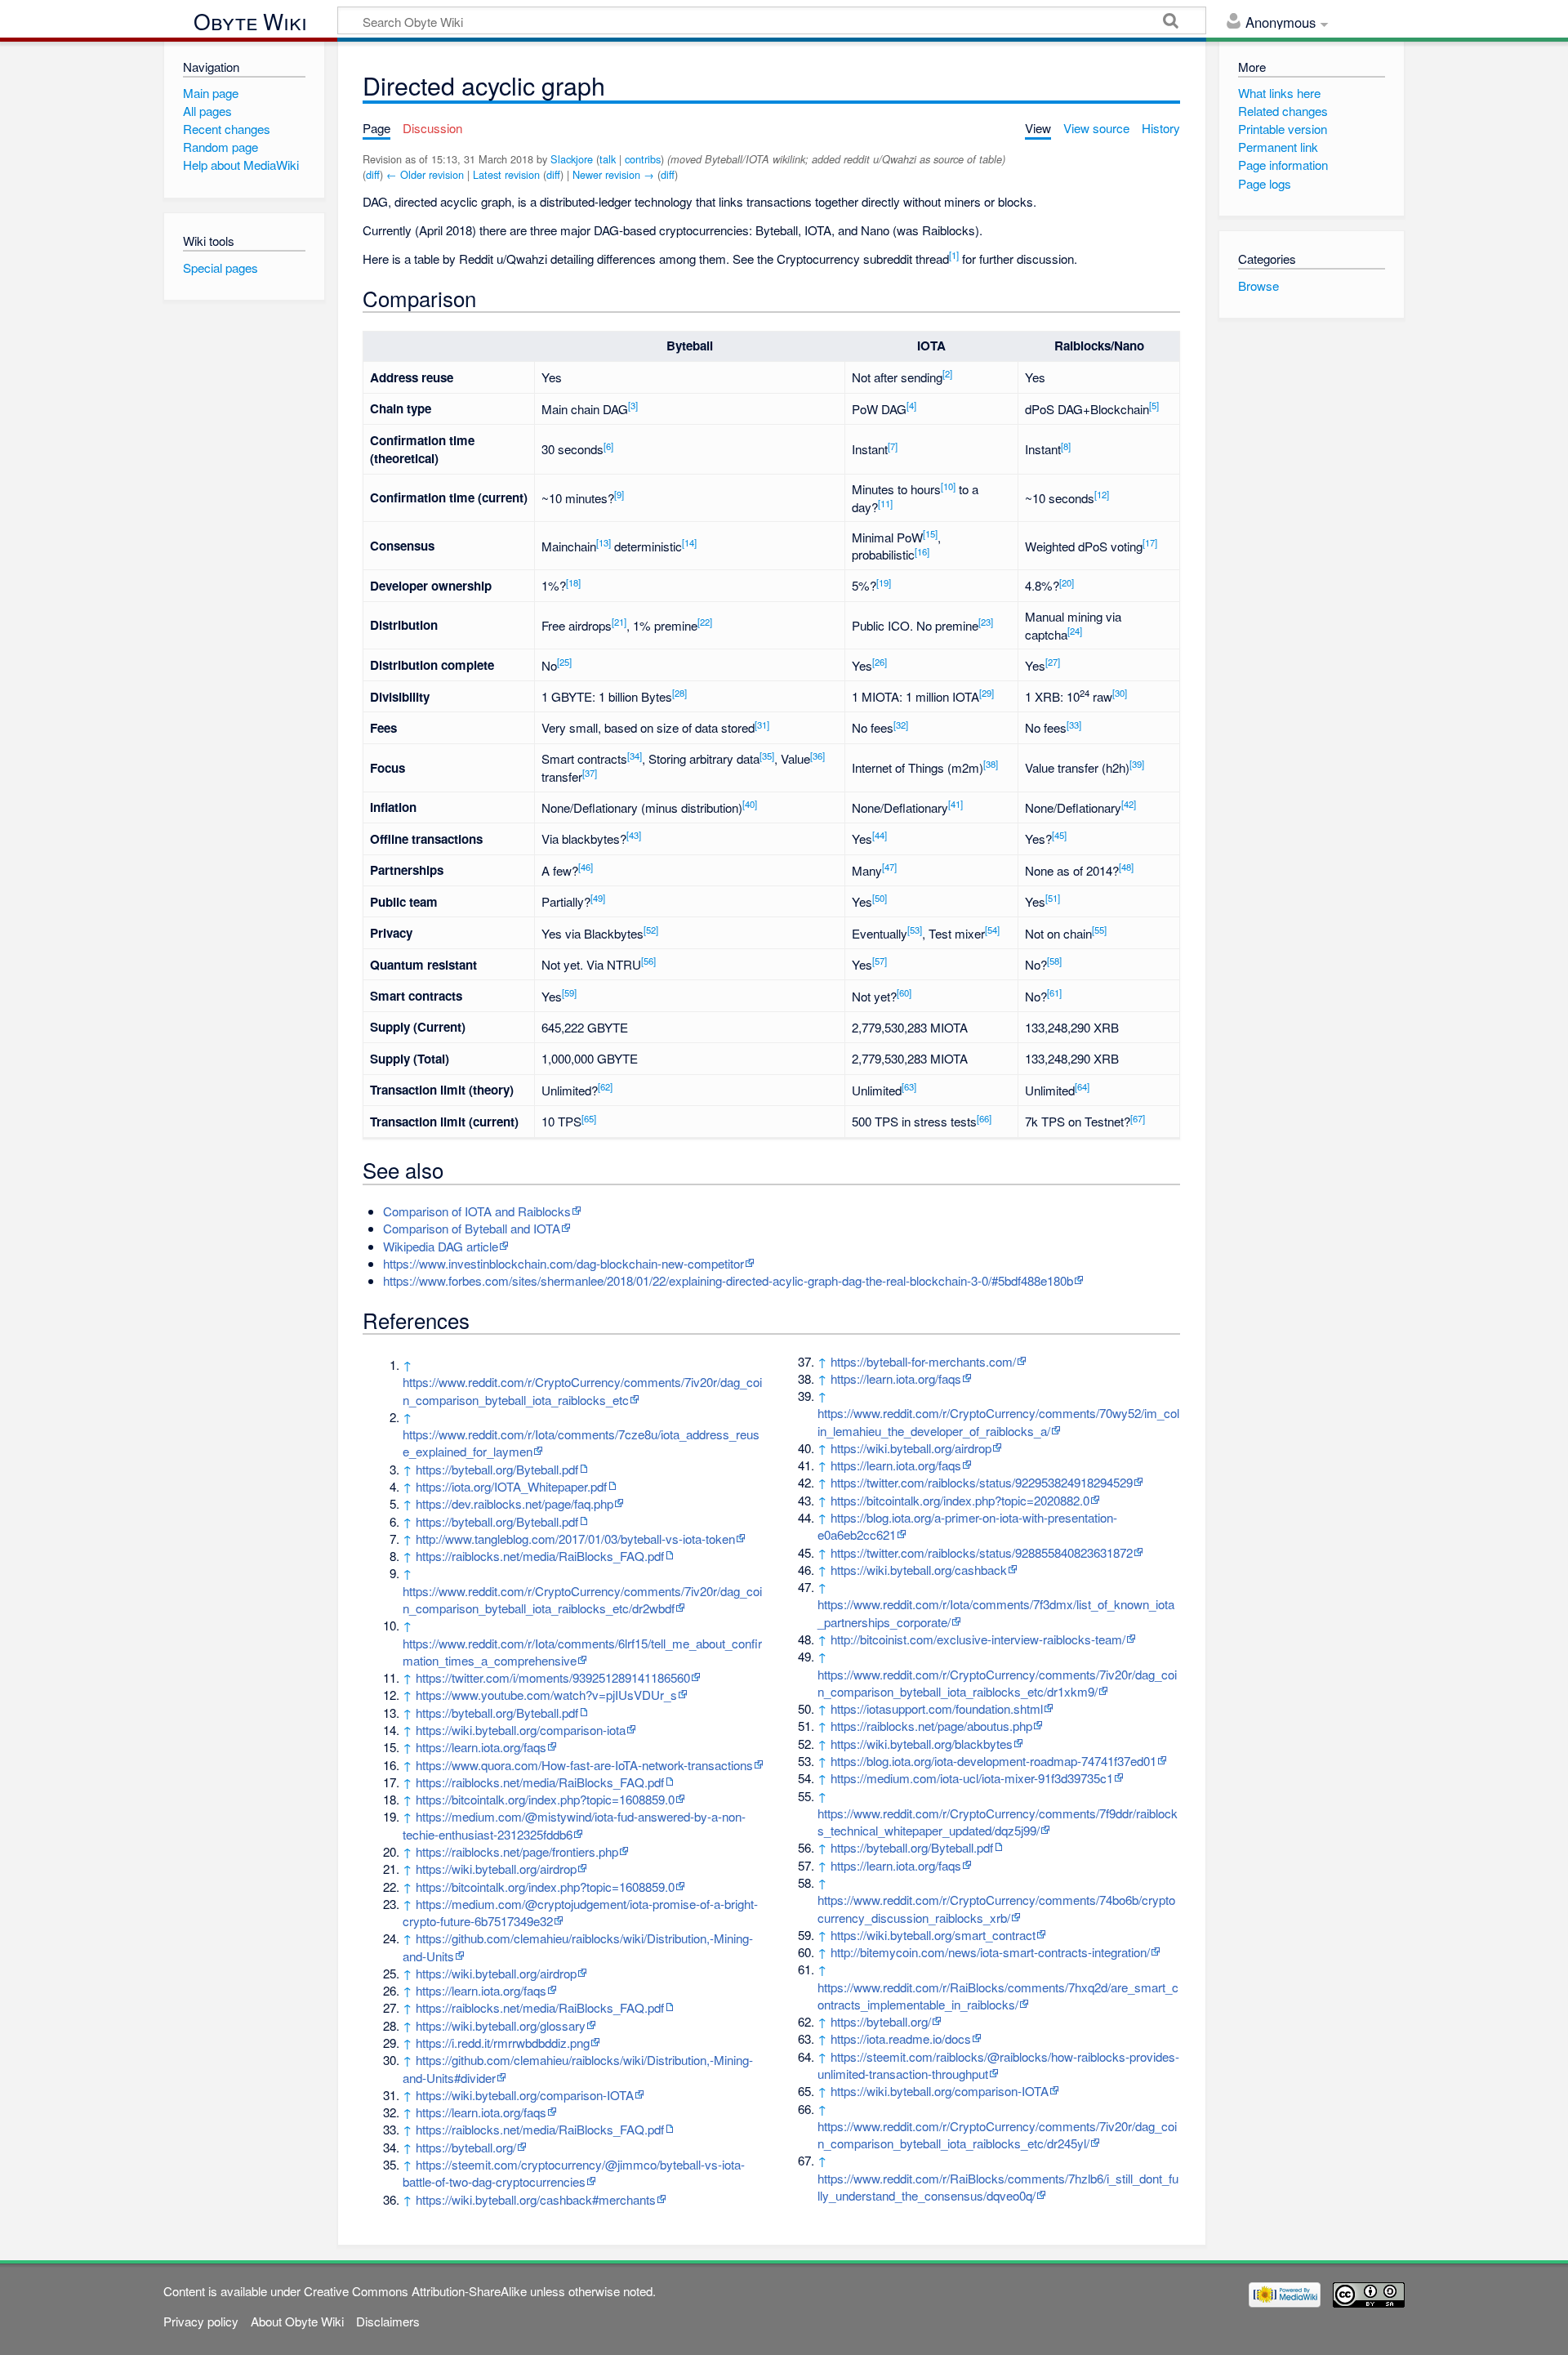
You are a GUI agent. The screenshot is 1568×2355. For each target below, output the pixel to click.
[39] (1137, 764)
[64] (1082, 1086)
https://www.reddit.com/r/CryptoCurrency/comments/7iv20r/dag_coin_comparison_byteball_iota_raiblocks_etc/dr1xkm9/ (997, 1683)
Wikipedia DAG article (441, 1246)
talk (608, 159)
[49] (598, 898)
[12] (1102, 494)
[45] (1059, 835)
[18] (573, 582)
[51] (1053, 898)
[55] (1099, 930)
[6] (608, 446)
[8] (1066, 446)
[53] (915, 930)
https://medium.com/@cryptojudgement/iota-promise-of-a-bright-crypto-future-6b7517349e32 (580, 1912)
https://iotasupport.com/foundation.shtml (937, 1708)
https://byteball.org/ (466, 2147)
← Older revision (425, 174)
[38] (991, 764)
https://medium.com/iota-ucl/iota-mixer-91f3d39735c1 (972, 1778)
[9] (619, 494)
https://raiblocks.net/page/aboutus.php (931, 1726)
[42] (1129, 804)
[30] (1120, 693)
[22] (705, 622)
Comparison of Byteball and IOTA (472, 1228)
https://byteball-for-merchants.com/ (923, 1361)
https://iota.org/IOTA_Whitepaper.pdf (511, 1486)
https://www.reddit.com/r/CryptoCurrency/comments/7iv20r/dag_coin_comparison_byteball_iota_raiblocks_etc (582, 1390)
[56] (648, 961)
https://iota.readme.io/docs (901, 2038)
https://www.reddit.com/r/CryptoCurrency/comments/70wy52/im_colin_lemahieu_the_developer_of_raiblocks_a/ (998, 1421)
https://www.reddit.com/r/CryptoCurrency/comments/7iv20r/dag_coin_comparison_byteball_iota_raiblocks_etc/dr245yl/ (997, 2134)
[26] (880, 662)
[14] (689, 542)
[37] (590, 773)
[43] (634, 835)
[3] (633, 405)
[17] (1150, 542)
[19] (884, 582)
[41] (955, 804)
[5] (1154, 405)
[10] (948, 486)
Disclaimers (388, 2321)
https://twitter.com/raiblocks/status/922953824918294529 (982, 1482)
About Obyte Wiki (297, 2321)
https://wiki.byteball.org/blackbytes (922, 1744)
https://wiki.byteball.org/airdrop (496, 1869)
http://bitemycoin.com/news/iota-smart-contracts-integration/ (990, 1952)
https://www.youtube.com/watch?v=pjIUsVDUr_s (546, 1695)
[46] (586, 867)
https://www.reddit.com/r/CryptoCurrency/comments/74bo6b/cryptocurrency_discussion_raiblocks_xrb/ (996, 1908)
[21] (619, 622)
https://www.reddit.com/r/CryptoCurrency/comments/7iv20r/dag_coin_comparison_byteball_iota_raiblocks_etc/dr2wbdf (582, 1599)
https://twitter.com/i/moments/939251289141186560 (553, 1677)
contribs (643, 159)
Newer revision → (613, 174)
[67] (1138, 1118)
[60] (904, 992)
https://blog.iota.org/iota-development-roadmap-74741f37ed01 (993, 1761)
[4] (911, 405)
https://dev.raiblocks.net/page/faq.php (514, 1503)
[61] (1054, 992)
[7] (893, 446)
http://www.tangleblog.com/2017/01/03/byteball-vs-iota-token (575, 1539)
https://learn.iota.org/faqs (481, 1747)
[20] (1067, 582)
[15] (930, 533)
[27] (1053, 662)
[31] (762, 725)
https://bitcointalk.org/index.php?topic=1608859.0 (545, 1799)
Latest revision (506, 174)
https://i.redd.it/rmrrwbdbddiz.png (503, 2043)
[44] (880, 835)
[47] (889, 867)
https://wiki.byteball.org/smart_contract (933, 1935)
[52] (651, 930)
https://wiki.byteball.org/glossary (501, 2025)
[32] (901, 725)
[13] (604, 542)
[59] (569, 992)
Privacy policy (201, 2321)
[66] (984, 1118)
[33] (1074, 725)
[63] (909, 1086)
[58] (1054, 961)
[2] (947, 373)
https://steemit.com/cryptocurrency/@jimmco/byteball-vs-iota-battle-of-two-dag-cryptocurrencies (574, 2173)
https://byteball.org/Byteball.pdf (497, 1469)
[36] (817, 756)
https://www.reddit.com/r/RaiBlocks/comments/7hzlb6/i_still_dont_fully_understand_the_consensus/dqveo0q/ (998, 2187)
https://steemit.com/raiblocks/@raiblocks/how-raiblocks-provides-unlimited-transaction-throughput (998, 2065)
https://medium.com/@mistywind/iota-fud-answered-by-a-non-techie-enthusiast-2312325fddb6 (574, 1825)
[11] (885, 503)
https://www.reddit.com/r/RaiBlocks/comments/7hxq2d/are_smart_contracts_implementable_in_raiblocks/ (998, 1996)
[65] (589, 1118)
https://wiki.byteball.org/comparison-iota (521, 1730)
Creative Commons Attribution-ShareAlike (415, 2291)
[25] (564, 662)
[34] (635, 756)
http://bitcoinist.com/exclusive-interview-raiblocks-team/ (978, 1639)
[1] (954, 255)
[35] (767, 756)
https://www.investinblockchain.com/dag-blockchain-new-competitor (563, 1263)
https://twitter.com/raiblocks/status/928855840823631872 (982, 1552)
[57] (880, 961)
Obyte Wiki (250, 22)
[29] (987, 693)
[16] (922, 551)
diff (373, 174)
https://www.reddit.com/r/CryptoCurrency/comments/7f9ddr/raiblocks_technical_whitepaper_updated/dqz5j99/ (998, 1822)
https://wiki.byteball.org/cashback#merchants (536, 2199)
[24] (1075, 631)
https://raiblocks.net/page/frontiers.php (517, 1851)
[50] (880, 898)
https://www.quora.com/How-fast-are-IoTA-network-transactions (584, 1765)
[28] (679, 693)
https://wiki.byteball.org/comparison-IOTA (525, 2095)
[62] (605, 1086)
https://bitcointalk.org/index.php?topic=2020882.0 (960, 1500)
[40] (750, 804)
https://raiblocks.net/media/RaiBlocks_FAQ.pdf (540, 1556)
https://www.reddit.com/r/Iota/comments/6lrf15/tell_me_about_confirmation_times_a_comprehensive (582, 1652)
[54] (992, 930)
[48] (1126, 867)
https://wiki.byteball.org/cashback (919, 1570)
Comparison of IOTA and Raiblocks (477, 1211)
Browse (1258, 285)
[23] (986, 622)
